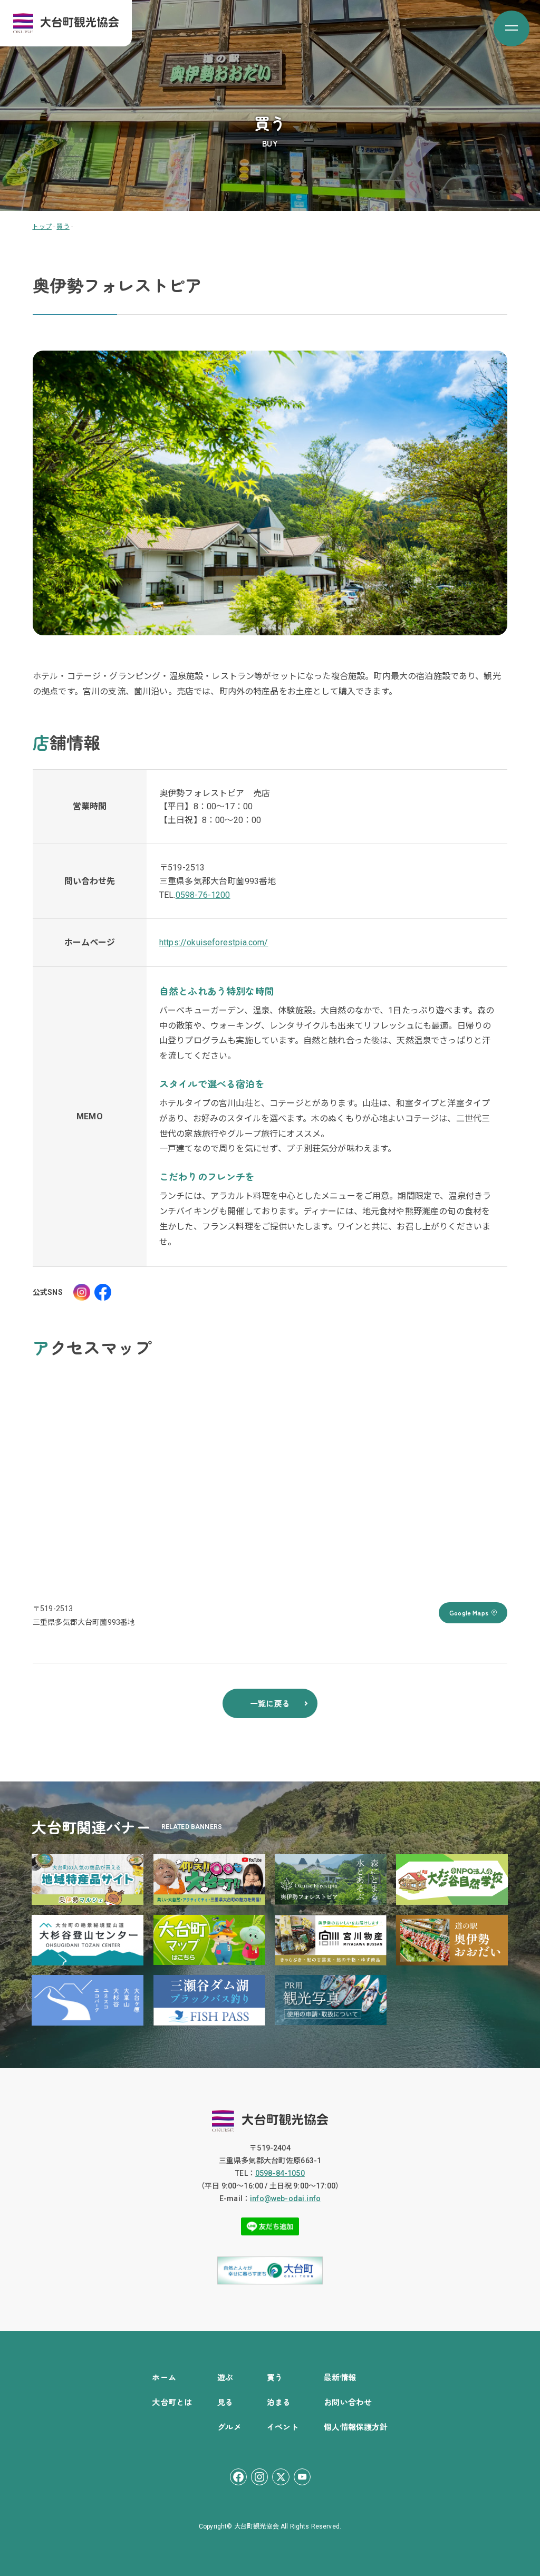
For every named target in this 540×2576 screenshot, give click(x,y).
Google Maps (469, 1613)
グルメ (229, 2427)
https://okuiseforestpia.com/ (214, 942)
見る (225, 2402)
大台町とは (172, 2402)
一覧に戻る (270, 1703)
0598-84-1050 (280, 2173)
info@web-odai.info (285, 2199)
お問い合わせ (348, 2402)
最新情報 (340, 2377)
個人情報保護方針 (356, 2427)
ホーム (164, 2377)
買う (275, 2377)
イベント (283, 2427)
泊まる (279, 2402)
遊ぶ (225, 2377)
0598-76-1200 (203, 895)
